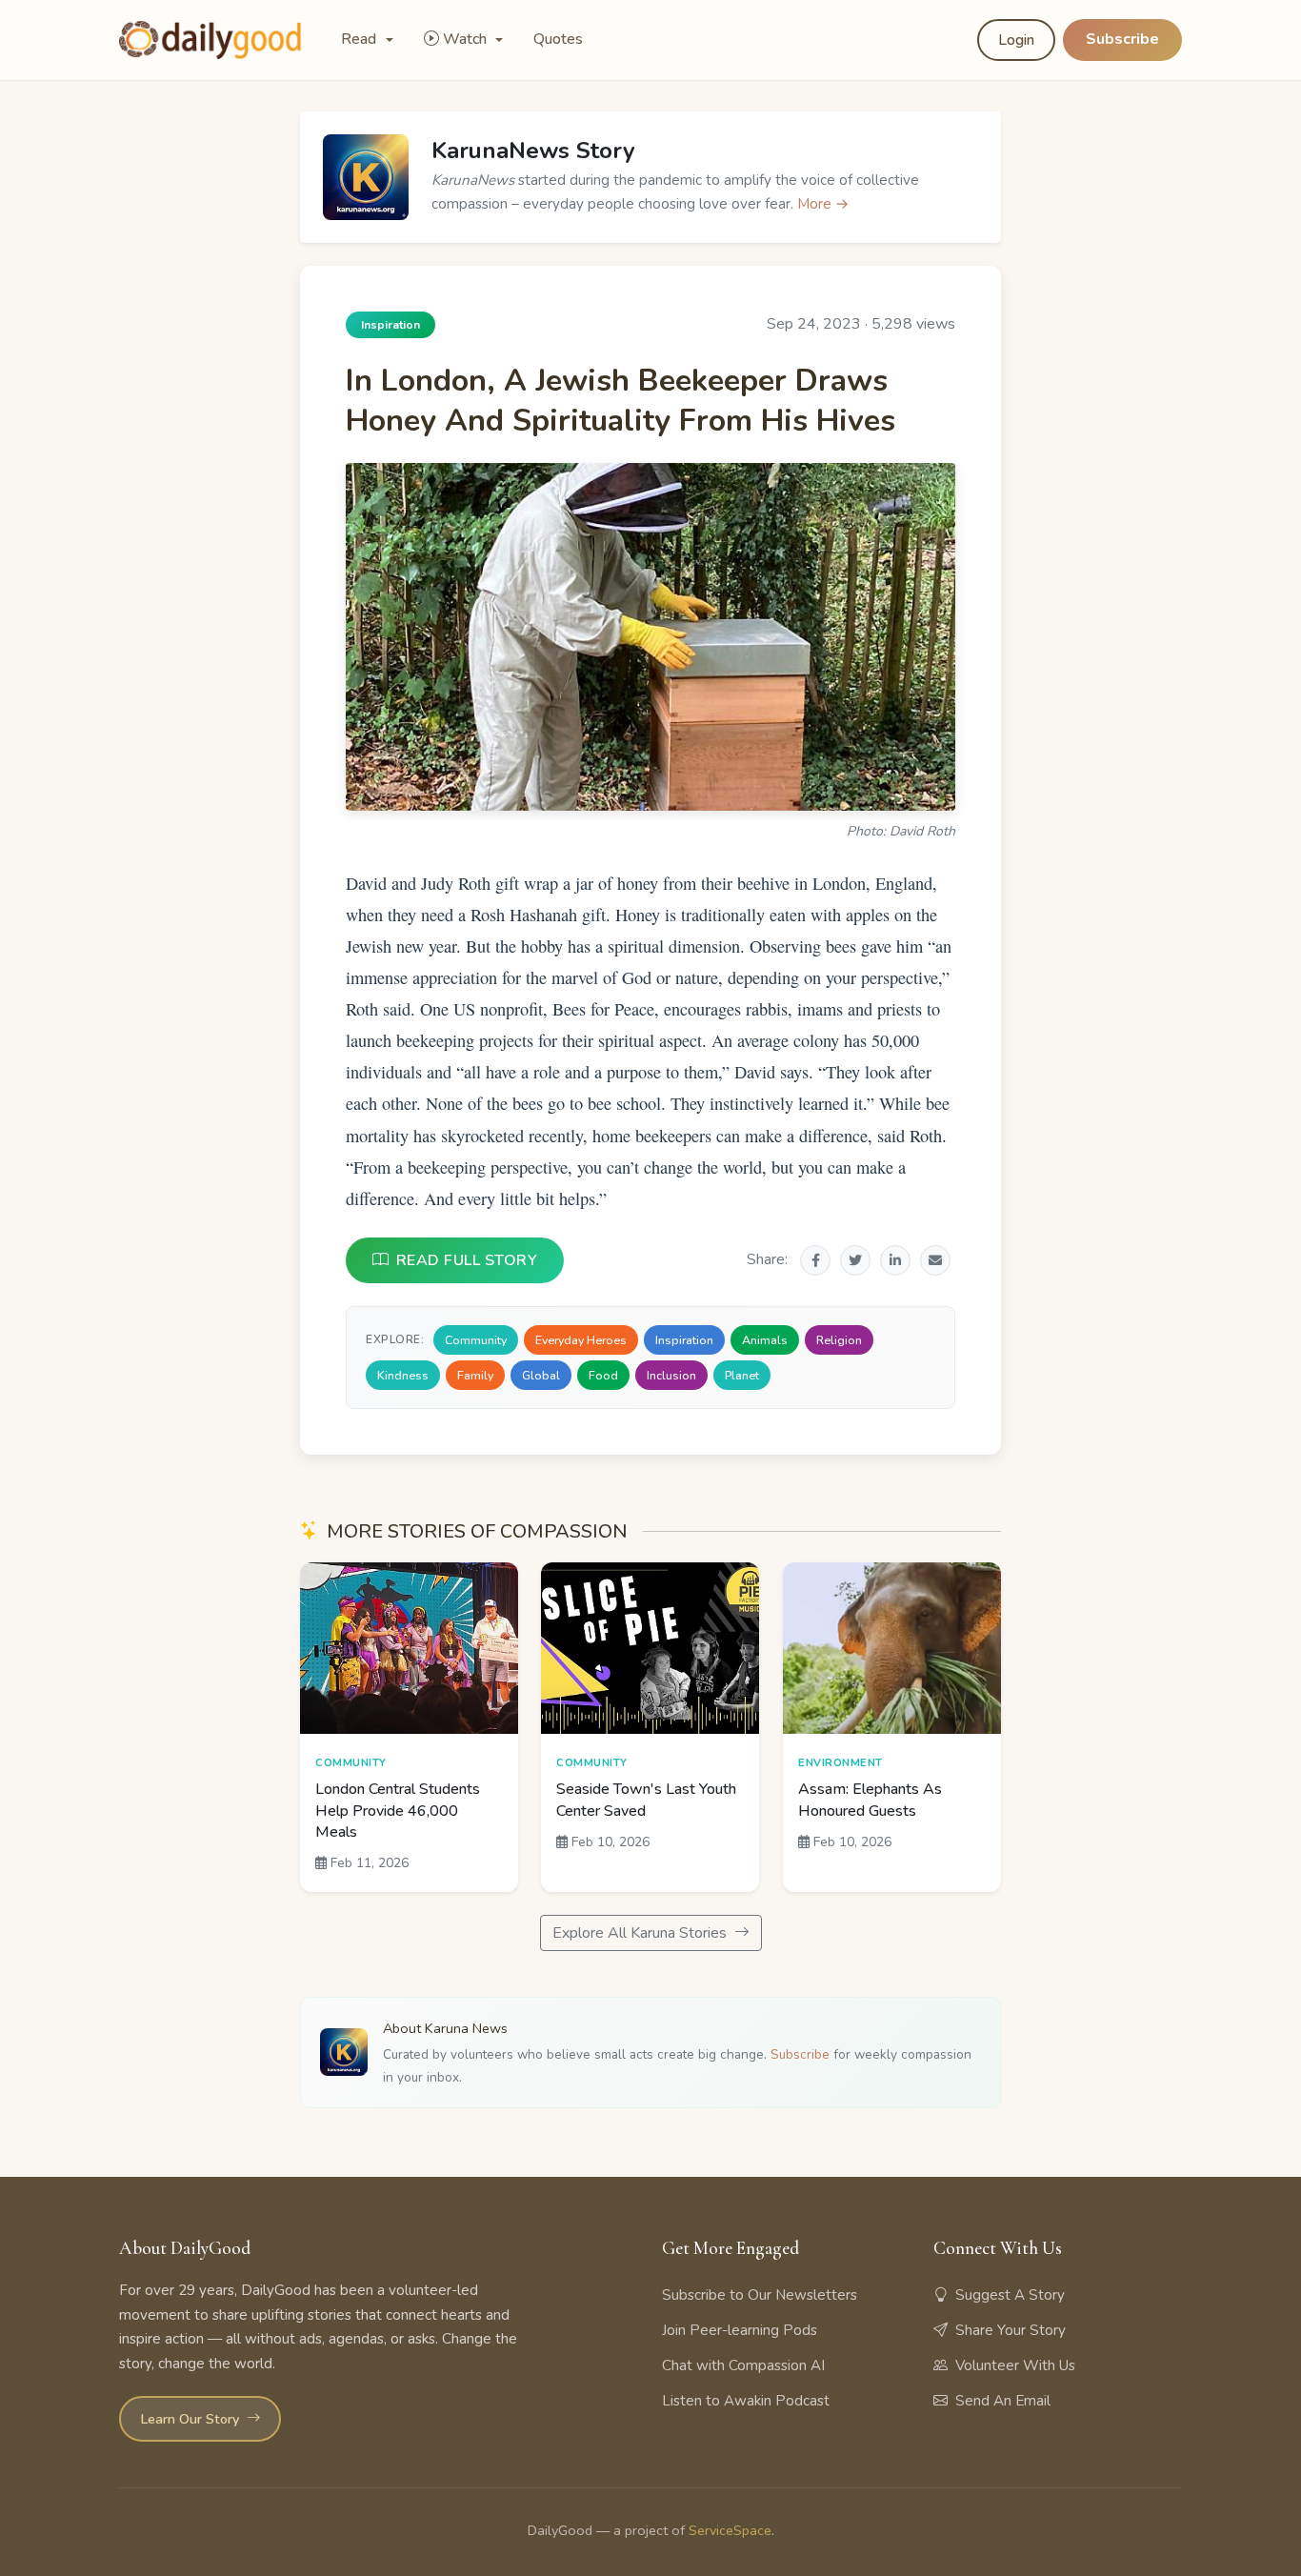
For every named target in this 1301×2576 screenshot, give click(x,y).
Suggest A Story (1010, 2295)
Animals (765, 1340)
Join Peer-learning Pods (740, 2330)
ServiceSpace (730, 2530)
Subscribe (1122, 39)
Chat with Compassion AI (743, 2365)
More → (823, 204)
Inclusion (671, 1375)
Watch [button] (467, 39)
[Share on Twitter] (855, 1260)
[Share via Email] (935, 1260)
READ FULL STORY (467, 1260)
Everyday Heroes (581, 1340)
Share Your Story (1011, 2330)
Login (1016, 40)
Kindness (403, 1375)
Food (603, 1375)
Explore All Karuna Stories (641, 1933)
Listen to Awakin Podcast (746, 2401)
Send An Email (1003, 2401)
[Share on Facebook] (815, 1260)
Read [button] (360, 39)
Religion (839, 1340)
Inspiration (684, 1340)
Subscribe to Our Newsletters (760, 2295)
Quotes (558, 39)
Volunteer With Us (1015, 2365)
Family (475, 1375)
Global (541, 1375)
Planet (742, 1375)
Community (476, 1340)
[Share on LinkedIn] (895, 1260)
